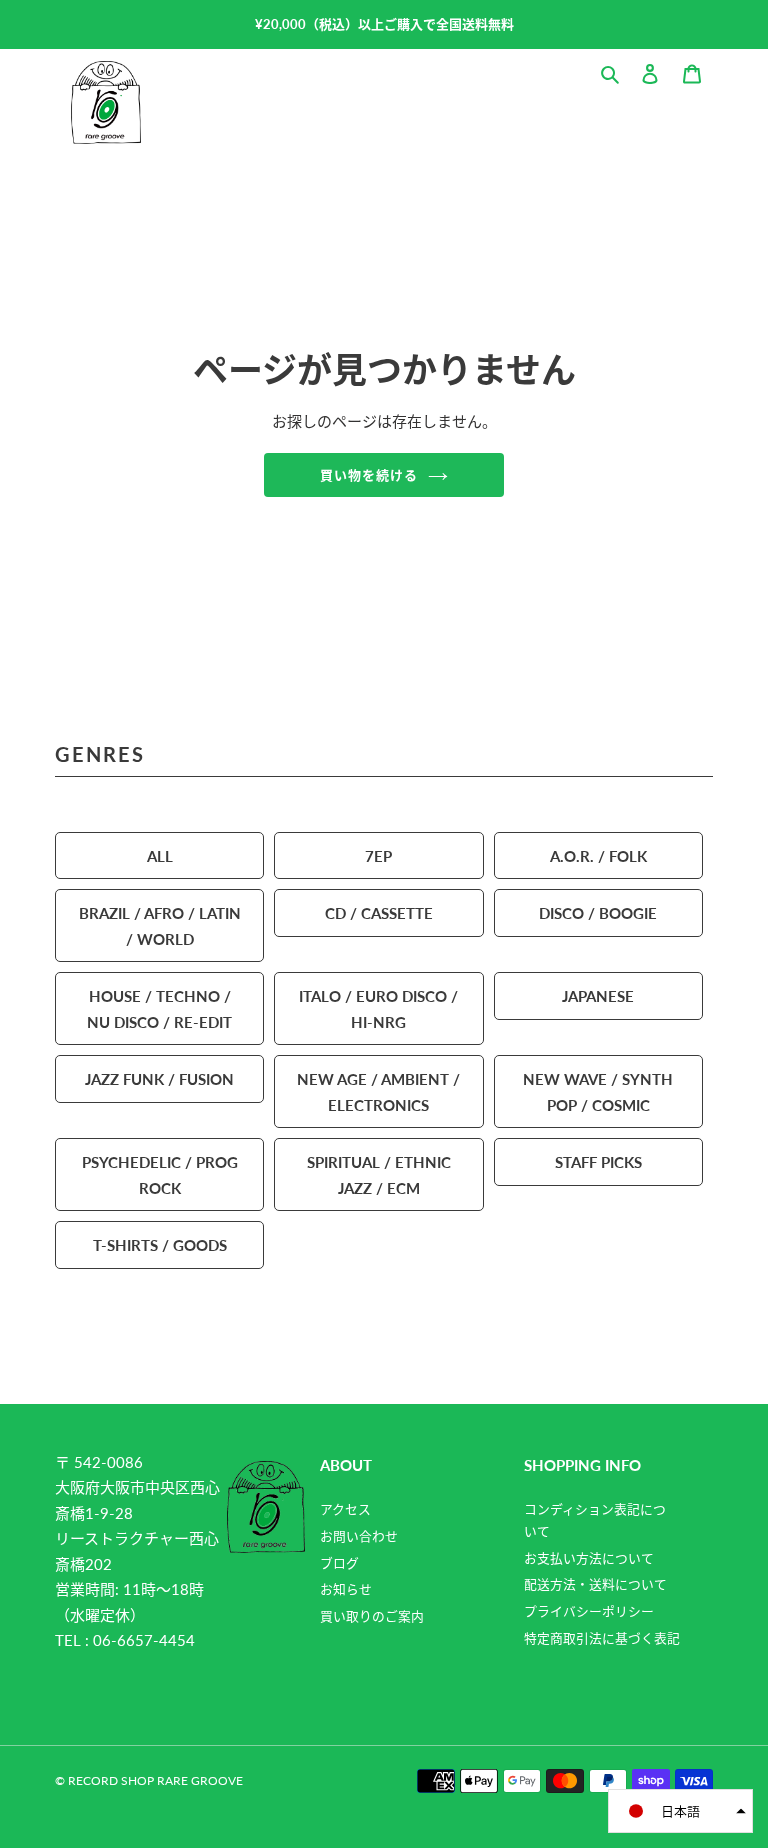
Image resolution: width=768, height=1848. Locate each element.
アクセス (345, 1509)
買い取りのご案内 (372, 1616)
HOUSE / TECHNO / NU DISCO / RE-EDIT (159, 1008)
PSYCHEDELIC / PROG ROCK (160, 1174)
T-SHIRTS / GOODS (160, 1244)
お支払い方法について (589, 1558)
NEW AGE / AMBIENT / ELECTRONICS (378, 1091)
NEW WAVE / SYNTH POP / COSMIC (598, 1091)
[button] (680, 1811)
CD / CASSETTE (379, 912)
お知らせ (346, 1589)
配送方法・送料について (595, 1584)
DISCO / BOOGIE (598, 912)
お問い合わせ (359, 1536)
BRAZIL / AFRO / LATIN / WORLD (160, 925)
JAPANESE (598, 995)
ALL (160, 855)
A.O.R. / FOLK (598, 855)
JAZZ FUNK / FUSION (159, 1078)
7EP (378, 855)
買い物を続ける (369, 474)
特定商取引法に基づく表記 (602, 1638)
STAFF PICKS (598, 1161)
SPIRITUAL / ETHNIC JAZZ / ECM (379, 1174)
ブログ (339, 1563)
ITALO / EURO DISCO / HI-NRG (378, 1008)
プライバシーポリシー (589, 1611)
